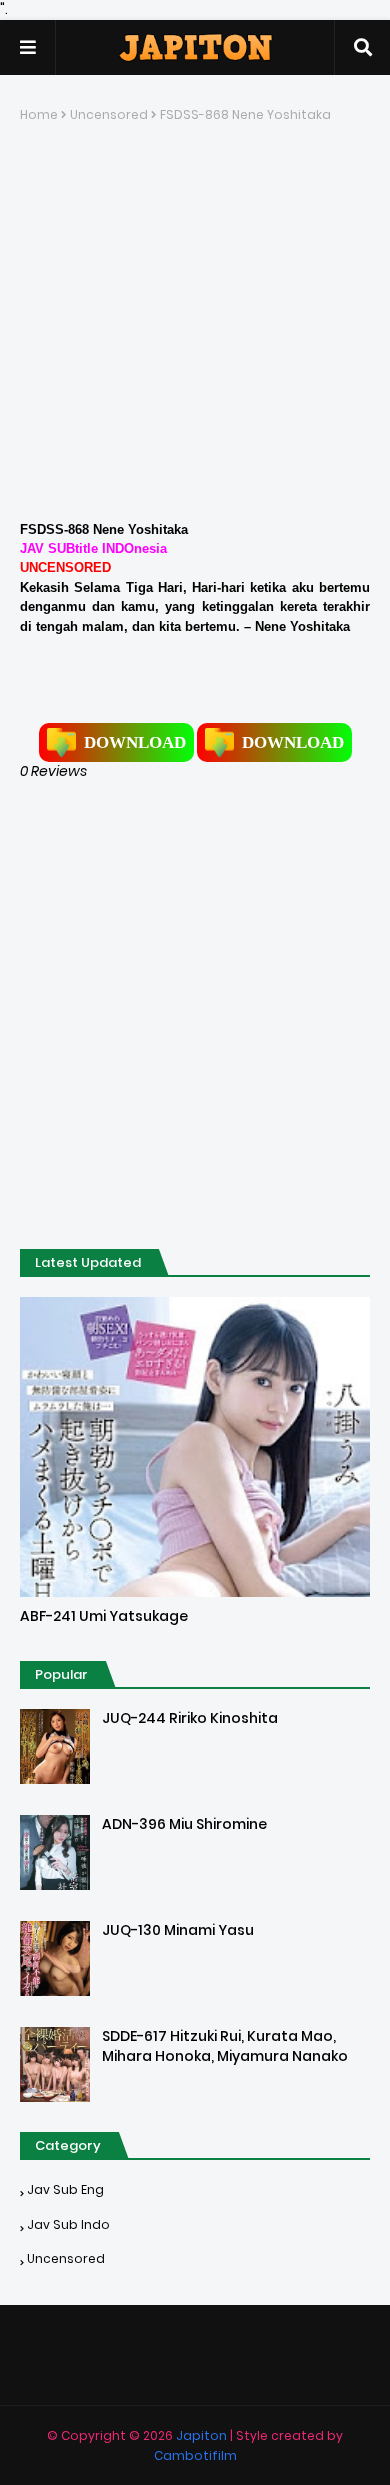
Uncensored (109, 114)
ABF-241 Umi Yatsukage (104, 1616)
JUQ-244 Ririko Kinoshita (190, 1718)
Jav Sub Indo (68, 2224)
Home (39, 114)
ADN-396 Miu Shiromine (184, 1824)
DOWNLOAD (135, 742)
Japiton (201, 2435)
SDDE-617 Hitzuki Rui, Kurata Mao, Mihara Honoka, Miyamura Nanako (225, 2046)
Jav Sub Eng (65, 2189)
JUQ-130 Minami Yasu (178, 1930)
